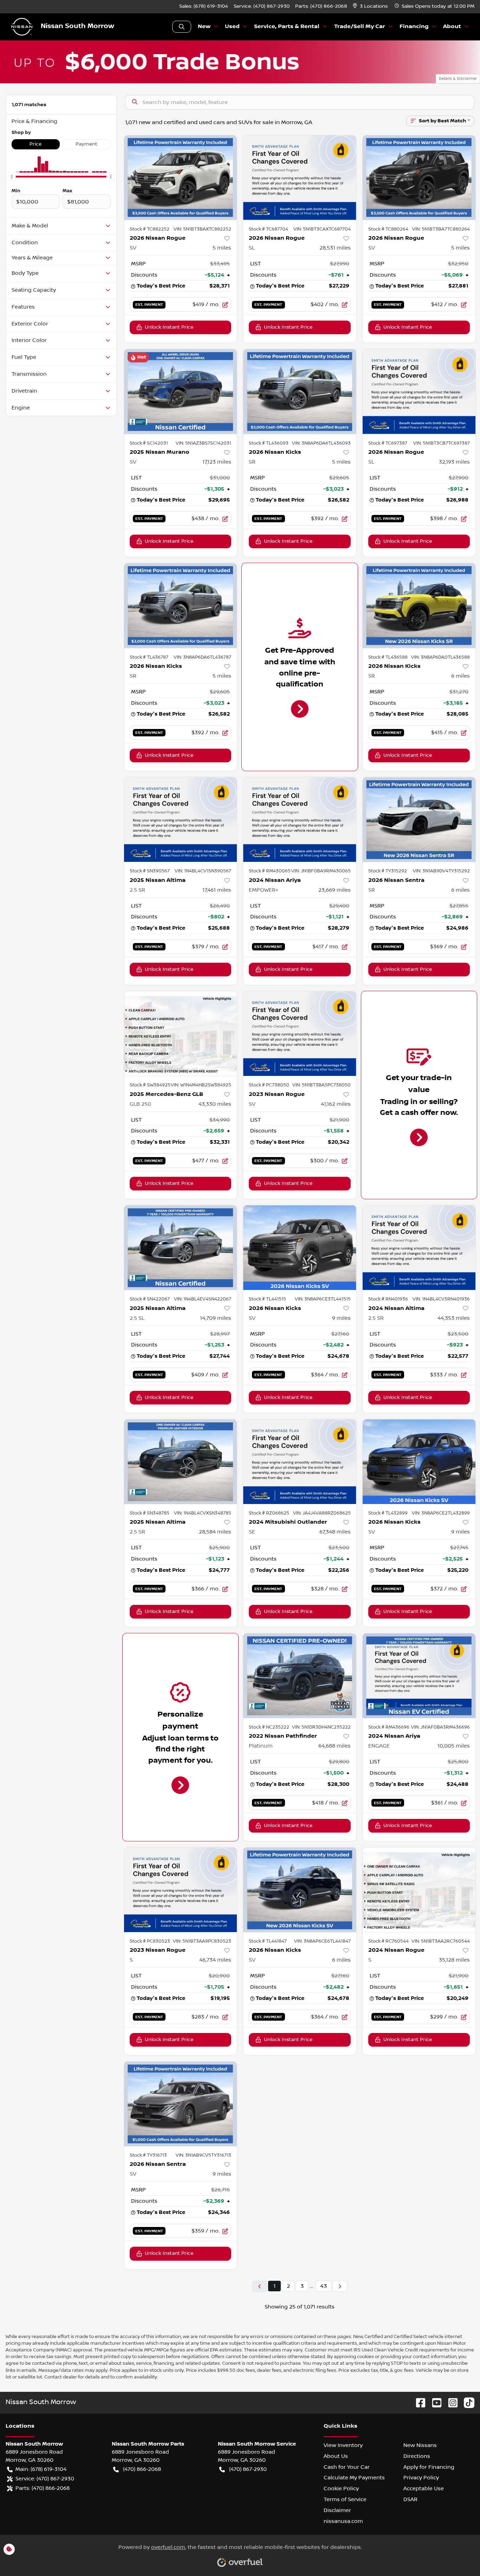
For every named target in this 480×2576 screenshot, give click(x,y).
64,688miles (335, 1746)
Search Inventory (182, 27)
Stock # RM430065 (270, 871)
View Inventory (343, 2445)
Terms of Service (345, 2499)
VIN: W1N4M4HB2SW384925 (201, 1085)
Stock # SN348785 (150, 1513)
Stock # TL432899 (388, 1513)
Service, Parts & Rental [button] (287, 27)
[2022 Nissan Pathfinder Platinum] (300, 1676)
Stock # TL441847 (268, 1941)
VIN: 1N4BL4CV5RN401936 (441, 1299)
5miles (222, 248)
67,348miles (335, 1532)
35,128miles (454, 1960)
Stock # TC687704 (268, 229)
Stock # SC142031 (149, 443)
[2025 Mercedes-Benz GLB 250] (181, 1034)
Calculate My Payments (354, 2478)
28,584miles (215, 1532)
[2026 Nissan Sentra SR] (419, 819)
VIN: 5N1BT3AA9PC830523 (202, 1941)
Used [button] (232, 27)
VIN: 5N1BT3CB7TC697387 (442, 443)
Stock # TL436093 (269, 443)
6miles (460, 676)
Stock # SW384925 (150, 1085)
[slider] (12, 177)
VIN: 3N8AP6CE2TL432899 (441, 1513)
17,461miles (217, 890)
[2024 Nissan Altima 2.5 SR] (419, 1248)
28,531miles (335, 248)
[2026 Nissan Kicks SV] (300, 1248)
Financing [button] (414, 27)
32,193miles (454, 462)
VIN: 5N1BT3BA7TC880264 (441, 229)
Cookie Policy (341, 2488)
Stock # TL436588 (388, 657)
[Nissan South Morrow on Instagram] (450, 2403)
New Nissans (420, 2445)
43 (323, 2286)
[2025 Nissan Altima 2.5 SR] (181, 819)
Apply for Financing (429, 2467)
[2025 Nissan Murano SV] (181, 391)
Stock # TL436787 (149, 657)
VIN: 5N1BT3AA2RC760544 (441, 1941)
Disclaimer (337, 2510)
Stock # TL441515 (267, 1299)
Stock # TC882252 (150, 229)
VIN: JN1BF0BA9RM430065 (321, 871)
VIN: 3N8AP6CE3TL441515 (323, 1299)
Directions (417, 2456)
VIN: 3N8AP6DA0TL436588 (440, 657)
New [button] (204, 27)
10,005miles (454, 1746)
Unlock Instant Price (169, 327)
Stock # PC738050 (269, 1085)
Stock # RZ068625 (269, 1513)
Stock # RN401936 (388, 1299)
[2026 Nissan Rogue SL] (300, 178)
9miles (341, 1318)
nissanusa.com (343, 2521)
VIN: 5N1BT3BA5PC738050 (322, 1085)
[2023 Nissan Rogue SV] (300, 1034)
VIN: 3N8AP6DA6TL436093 (321, 443)
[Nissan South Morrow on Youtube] (434, 2403)
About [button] (452, 27)
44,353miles (454, 1318)
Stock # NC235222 (269, 1727)
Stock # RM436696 (389, 1727)
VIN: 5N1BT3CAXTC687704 (322, 229)
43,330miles (215, 1104)
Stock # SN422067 (150, 1299)
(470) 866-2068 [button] (142, 2469)
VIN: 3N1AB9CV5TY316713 (203, 2155)
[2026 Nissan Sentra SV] (181, 2104)
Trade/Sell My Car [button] (360, 27)
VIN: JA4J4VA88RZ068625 (322, 1513)
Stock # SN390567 (150, 871)
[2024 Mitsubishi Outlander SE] (300, 1462)
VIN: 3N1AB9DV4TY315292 (441, 871)
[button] (371, 7)
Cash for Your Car (347, 2467)
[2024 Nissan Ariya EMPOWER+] (300, 819)
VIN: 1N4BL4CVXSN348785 (203, 1513)
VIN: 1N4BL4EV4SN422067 (203, 1299)
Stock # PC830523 (150, 1941)
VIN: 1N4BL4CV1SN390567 (203, 871)
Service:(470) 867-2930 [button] (45, 2479)
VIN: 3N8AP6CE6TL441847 (322, 1941)
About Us (336, 2456)
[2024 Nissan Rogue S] (419, 1890)
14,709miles (216, 1318)
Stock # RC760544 (388, 1941)
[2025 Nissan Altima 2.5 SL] (181, 1248)
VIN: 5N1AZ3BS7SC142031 (203, 443)
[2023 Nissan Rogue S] (181, 1890)
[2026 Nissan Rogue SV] (181, 178)
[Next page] (340, 2286)
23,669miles (335, 890)
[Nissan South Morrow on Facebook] (418, 2403)
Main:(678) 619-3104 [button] (41, 2469)
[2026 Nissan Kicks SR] (300, 391)
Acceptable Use (424, 2488)
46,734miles (215, 1960)
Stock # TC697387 (388, 443)
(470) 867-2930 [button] (248, 2469)
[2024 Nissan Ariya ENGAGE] (419, 1676)
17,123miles (217, 462)
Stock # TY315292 (388, 871)
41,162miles (336, 1104)
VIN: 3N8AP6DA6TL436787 (202, 657)
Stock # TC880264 (388, 229)
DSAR (410, 2499)
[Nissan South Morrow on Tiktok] (466, 2403)
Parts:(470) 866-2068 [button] (43, 2488)
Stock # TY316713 (148, 2155)
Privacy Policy (421, 2478)
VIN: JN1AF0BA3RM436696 (440, 1727)
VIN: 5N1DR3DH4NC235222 (321, 1727)
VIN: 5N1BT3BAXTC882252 (202, 229)
